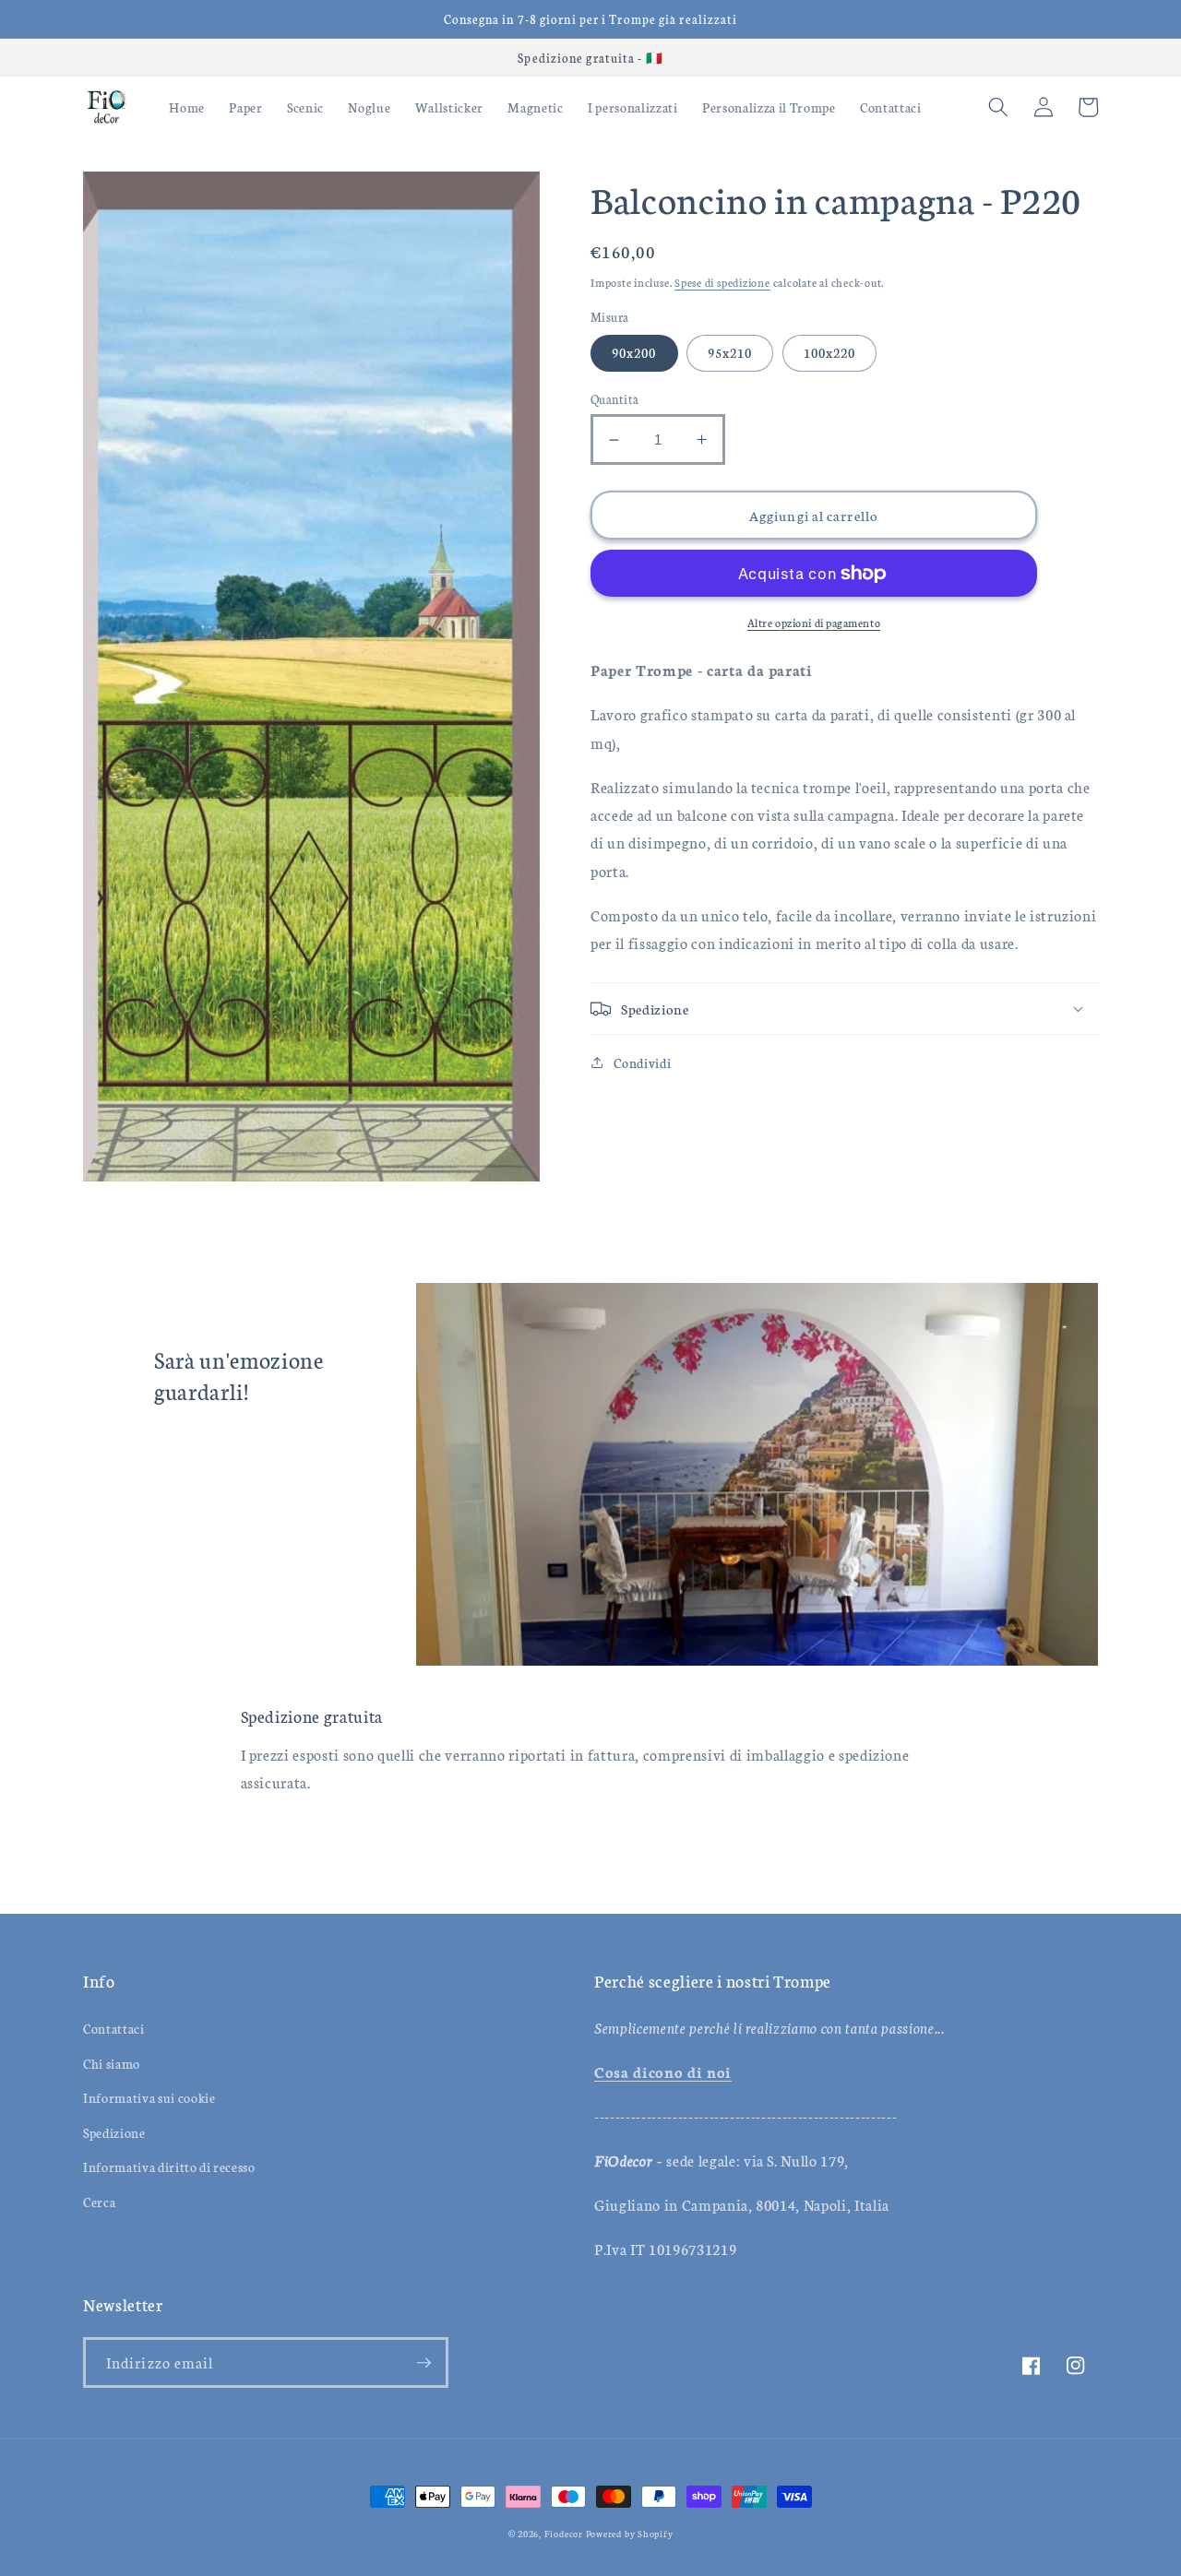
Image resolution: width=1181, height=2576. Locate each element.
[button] (998, 107)
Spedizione (114, 2132)
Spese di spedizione (722, 282)
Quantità (615, 398)
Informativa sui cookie (149, 2097)
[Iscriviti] (423, 2363)
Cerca (99, 2202)
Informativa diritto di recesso (169, 2166)
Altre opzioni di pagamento (814, 622)
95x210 (730, 352)
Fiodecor (564, 2534)
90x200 (634, 352)
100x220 (830, 352)
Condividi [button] (642, 1062)
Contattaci (114, 2028)
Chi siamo (112, 2063)
